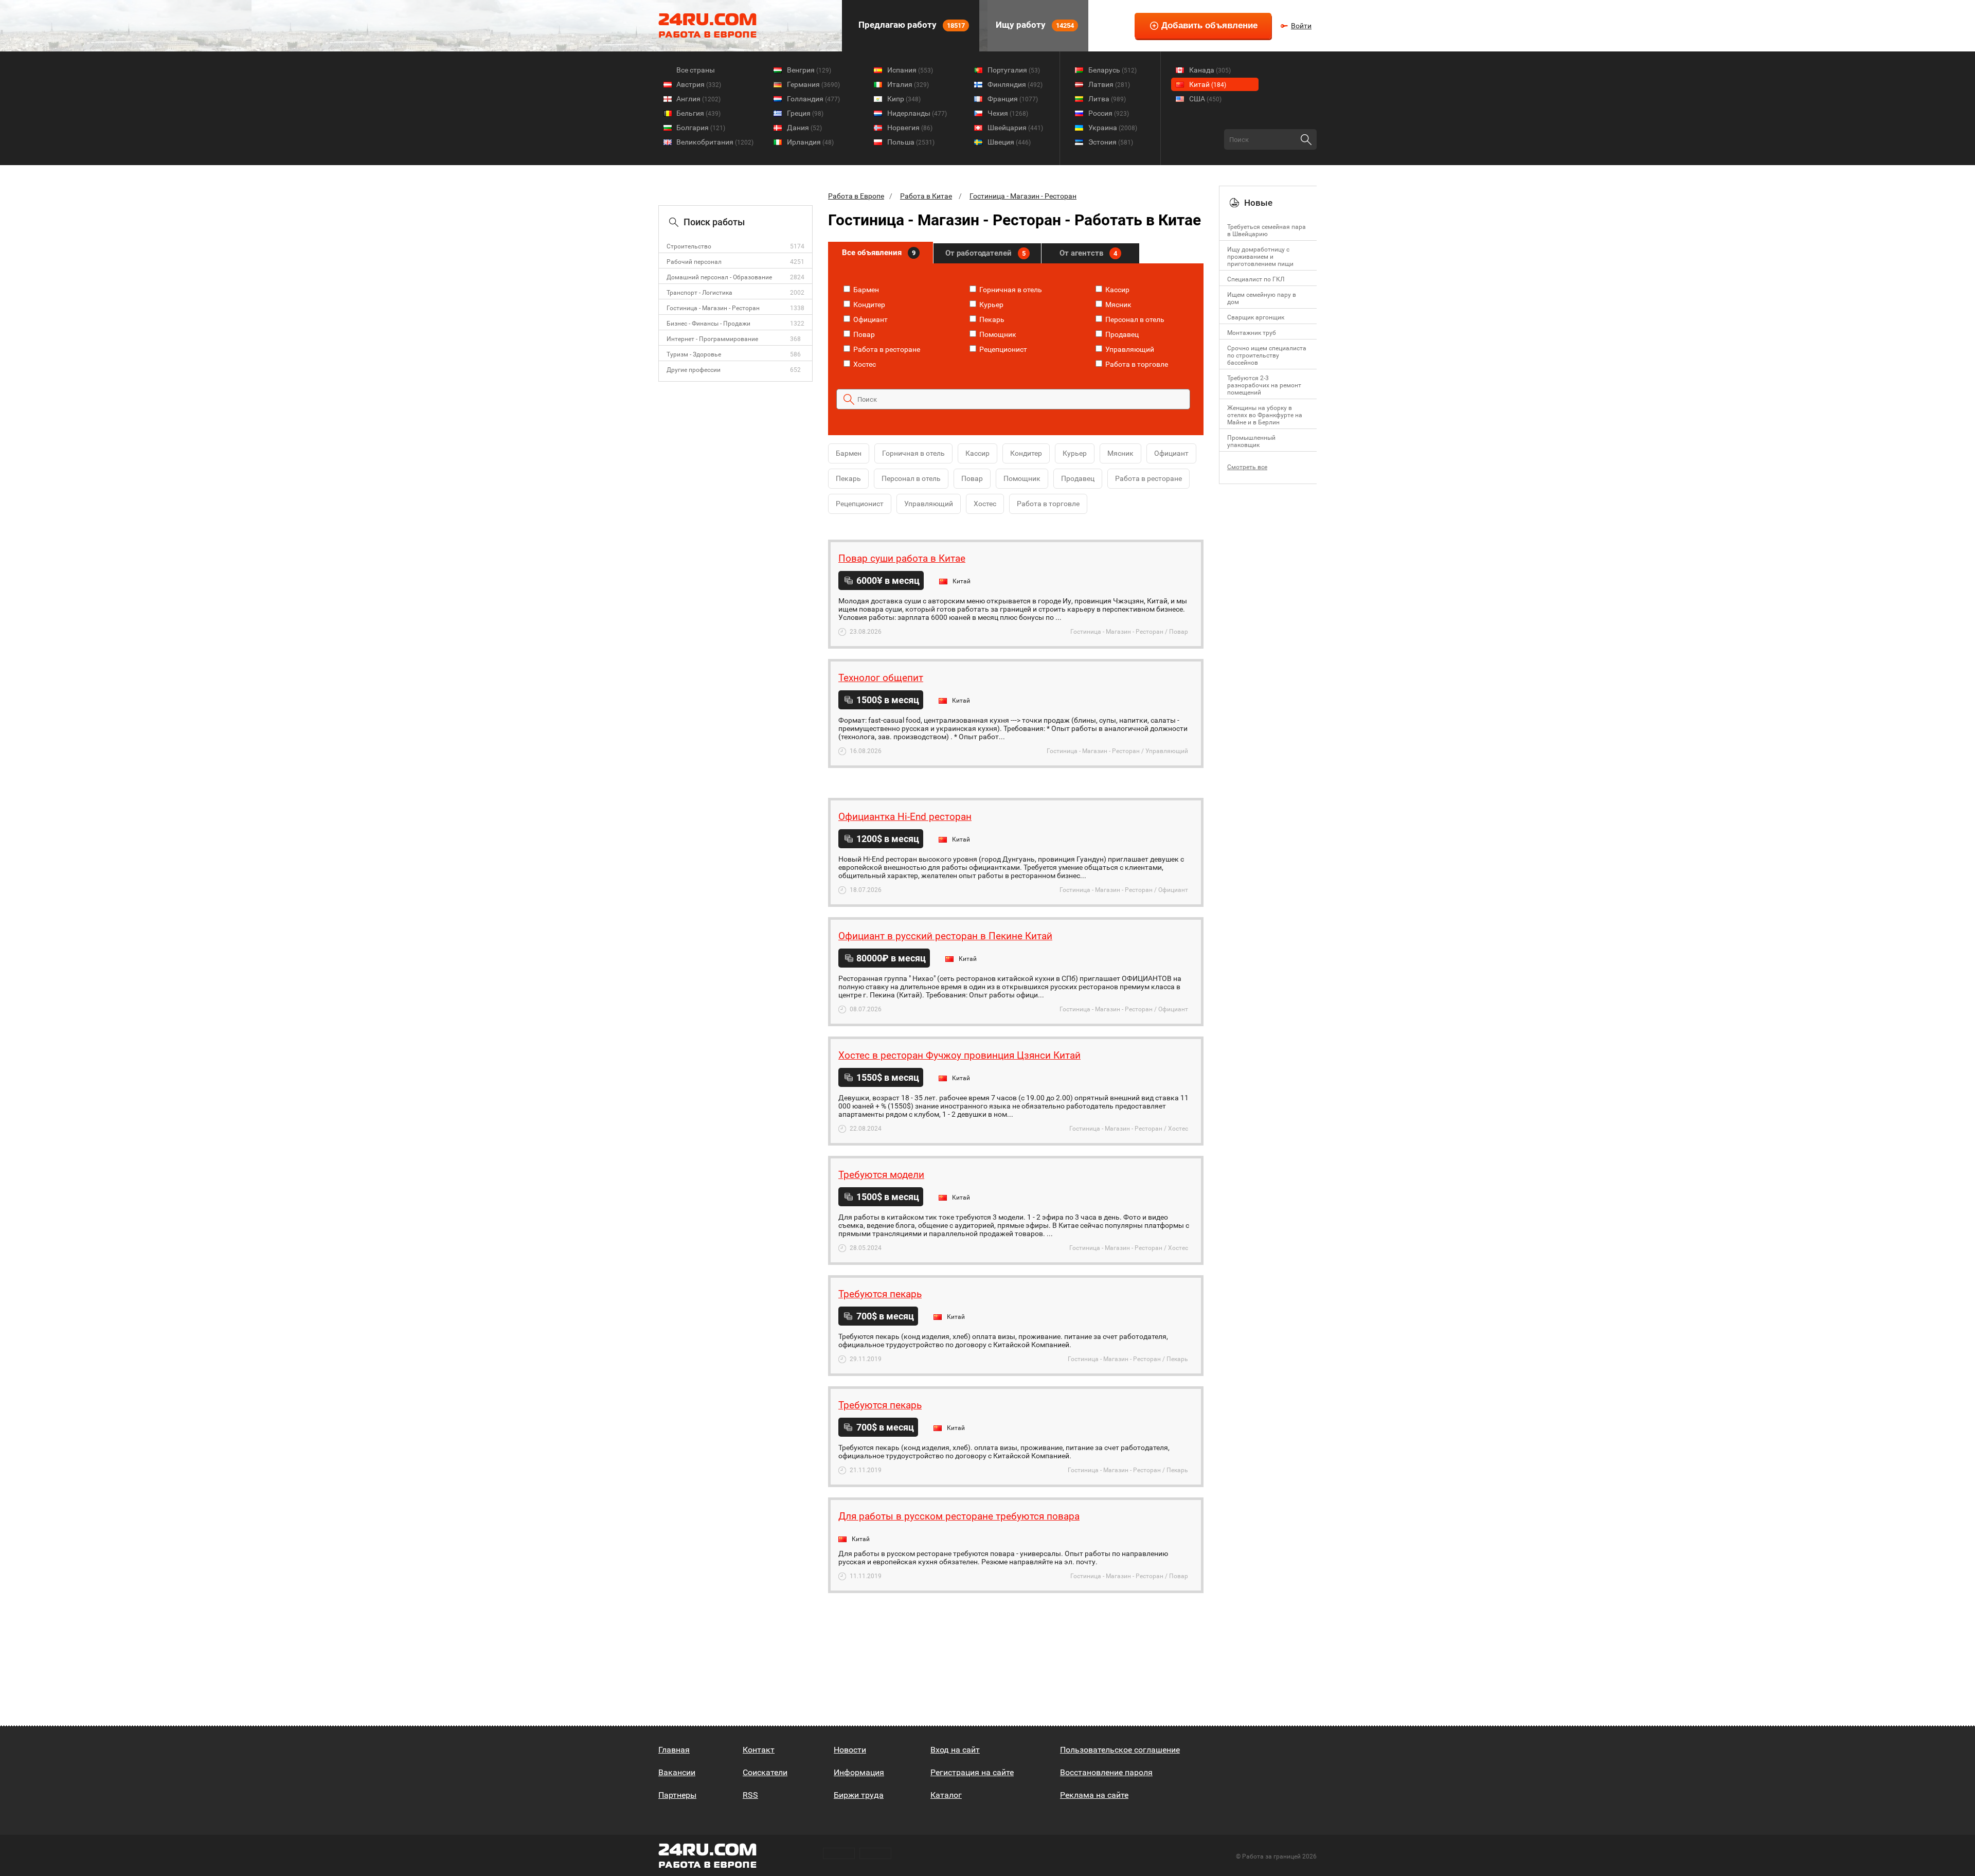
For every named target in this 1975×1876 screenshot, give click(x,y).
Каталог (946, 1795)
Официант (870, 319)
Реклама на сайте (1094, 1795)
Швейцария (1015, 128)
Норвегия (910, 128)
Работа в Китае (926, 196)
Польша (911, 142)
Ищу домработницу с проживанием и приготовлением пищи (1260, 257)
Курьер (991, 305)
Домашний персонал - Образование (719, 277)
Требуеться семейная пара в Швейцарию (1267, 230)
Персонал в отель (1134, 319)
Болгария (701, 128)
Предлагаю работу (911, 25)
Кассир (1117, 290)
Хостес (864, 364)
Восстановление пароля (1106, 1772)
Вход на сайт (955, 1750)
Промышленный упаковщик (1251, 441)
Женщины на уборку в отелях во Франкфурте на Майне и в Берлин (1265, 415)
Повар (863, 334)
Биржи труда (859, 1795)
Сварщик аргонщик (1256, 317)
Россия (1109, 113)
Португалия (1014, 70)
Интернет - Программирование (712, 339)
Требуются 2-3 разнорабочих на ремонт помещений (1264, 385)
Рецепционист (1002, 349)
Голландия (813, 99)
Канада (1210, 70)
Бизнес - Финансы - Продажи (708, 324)
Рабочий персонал (694, 262)
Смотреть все (1247, 467)
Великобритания (715, 142)
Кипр (904, 99)
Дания (804, 128)
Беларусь (1112, 70)
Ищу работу (1034, 25)
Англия (698, 99)
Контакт (759, 1750)
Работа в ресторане (886, 349)
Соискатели (765, 1772)
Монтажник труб (1252, 333)
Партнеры (677, 1795)
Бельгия (698, 113)
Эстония (1111, 142)
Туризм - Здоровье (694, 354)
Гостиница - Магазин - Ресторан (713, 308)
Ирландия (810, 142)
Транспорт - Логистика (699, 293)
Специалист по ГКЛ (1256, 279)
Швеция (1009, 142)
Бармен (865, 290)
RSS (750, 1795)
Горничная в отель (1010, 290)
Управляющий (1129, 349)
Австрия (699, 84)
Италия (908, 84)
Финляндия (1015, 84)
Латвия (1109, 84)
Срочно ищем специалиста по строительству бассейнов (1267, 355)
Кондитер (868, 305)
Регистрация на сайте (972, 1772)
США (1205, 99)
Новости (850, 1750)
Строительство (689, 246)
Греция (805, 113)
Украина (1113, 128)
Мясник (1118, 305)
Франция (1013, 99)
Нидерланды (917, 113)
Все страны (696, 70)
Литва (1107, 99)
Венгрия (809, 70)
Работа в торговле (1136, 364)
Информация (859, 1772)
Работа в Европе (856, 196)
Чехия (1008, 113)
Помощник (997, 334)
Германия (813, 84)
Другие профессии (694, 370)
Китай (1208, 84)
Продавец (1121, 334)
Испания (910, 70)
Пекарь (991, 319)
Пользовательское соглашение (1120, 1750)
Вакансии (677, 1772)
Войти (1301, 26)
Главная (674, 1750)
